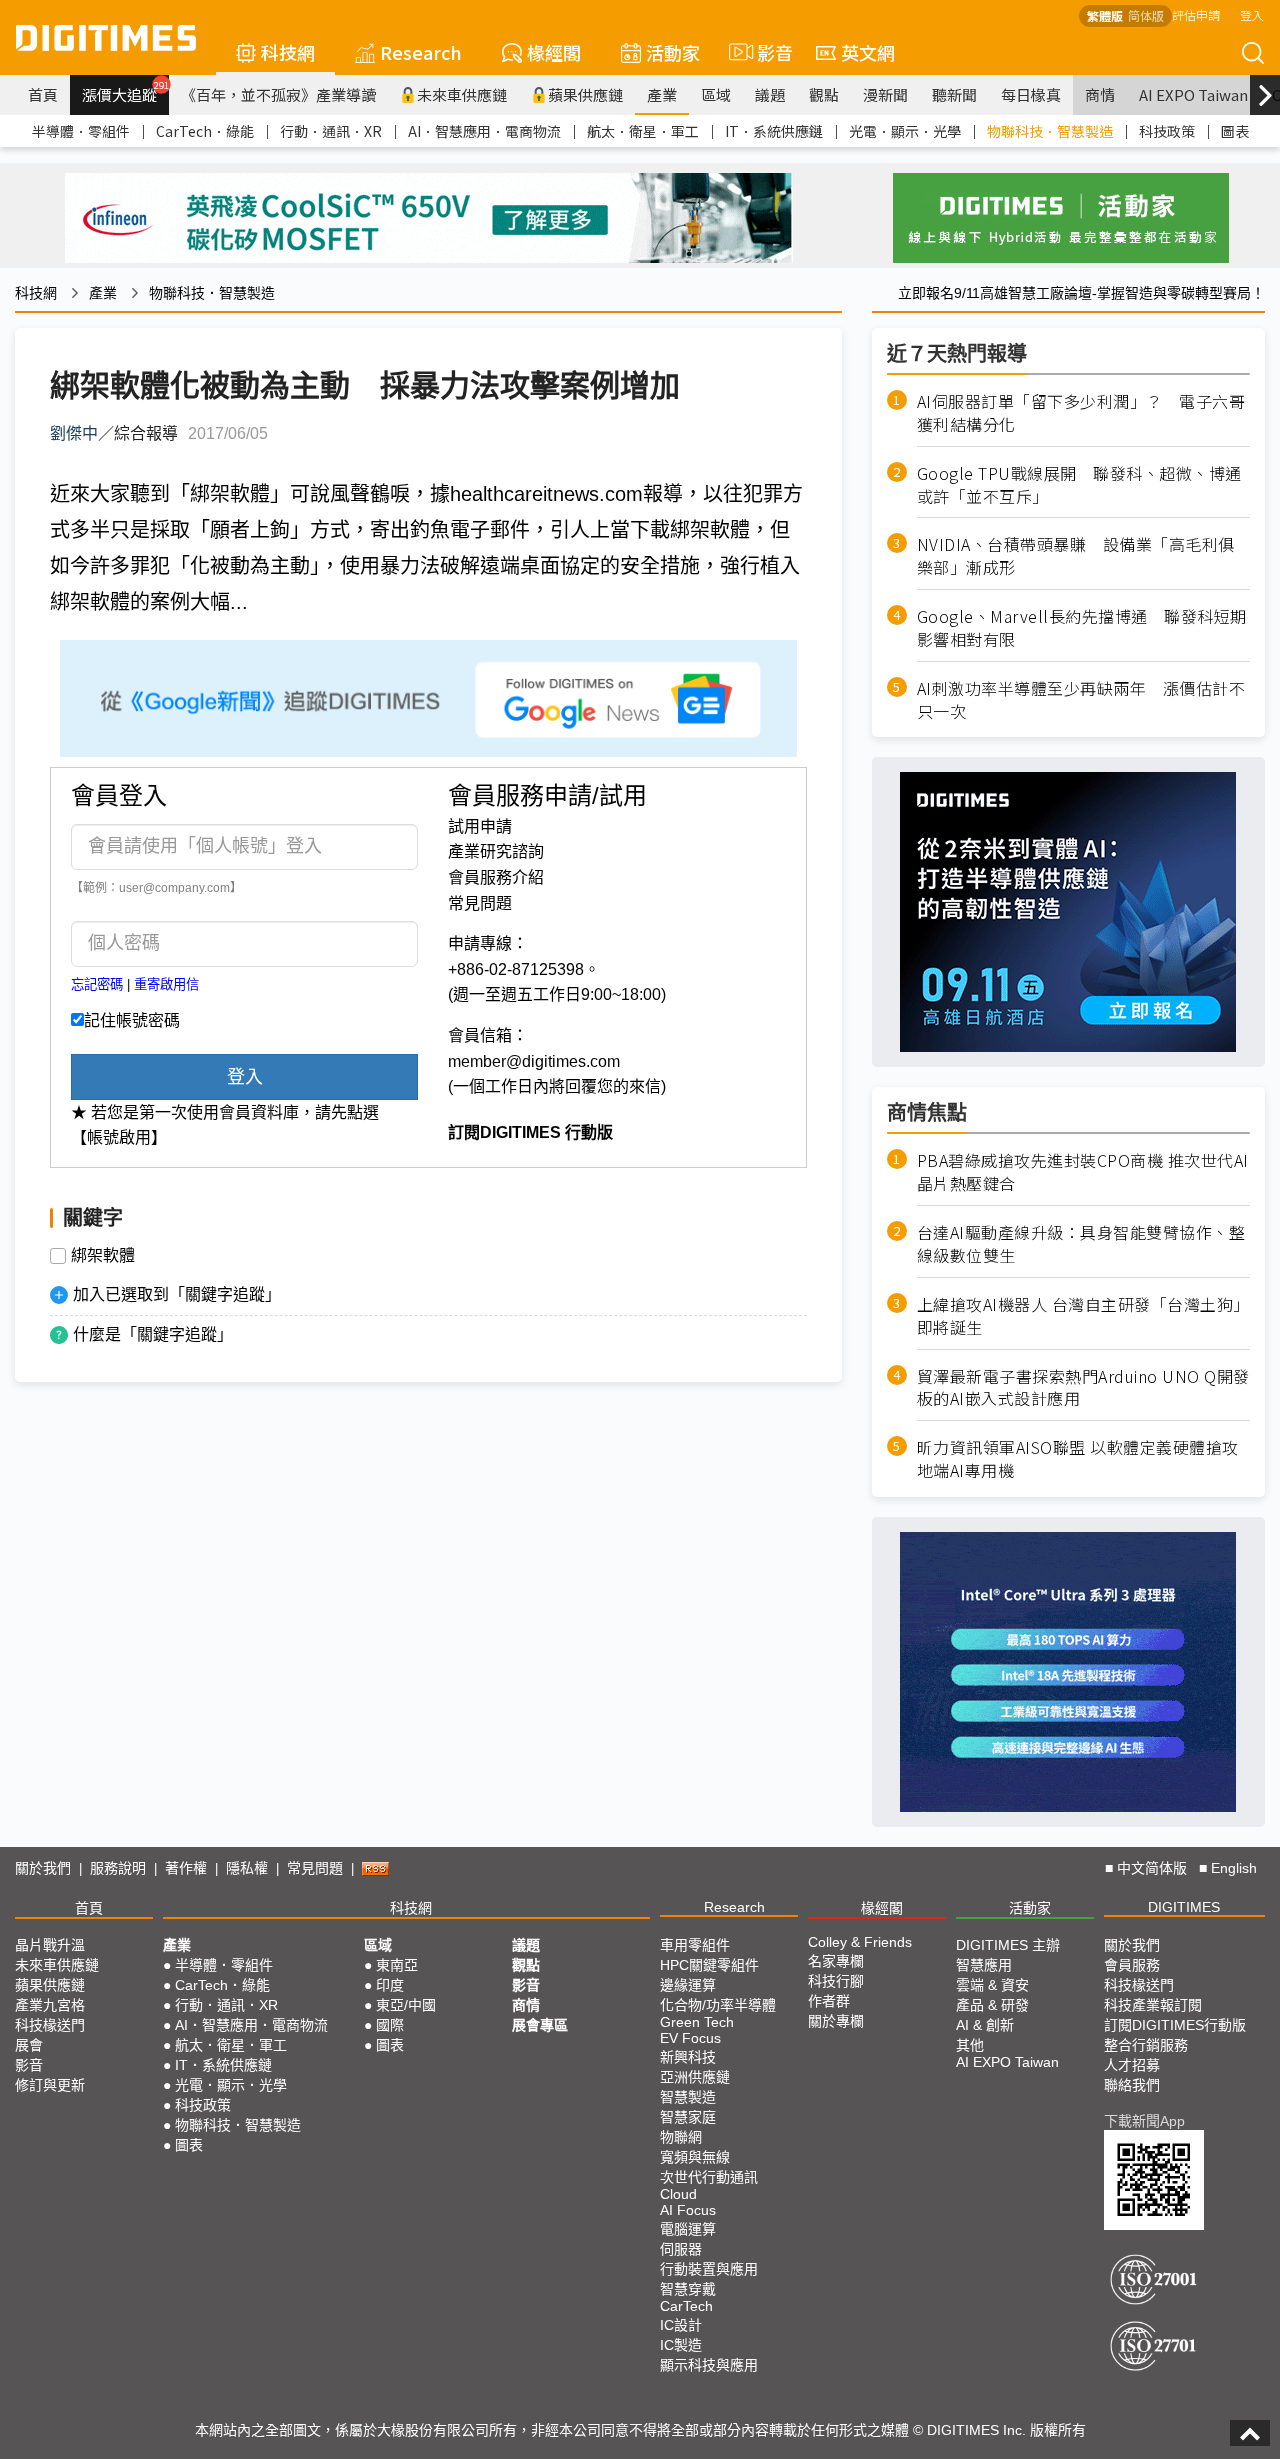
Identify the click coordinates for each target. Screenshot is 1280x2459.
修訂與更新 (50, 2085)
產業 (662, 94)
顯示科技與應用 (709, 2365)
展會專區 (540, 2025)
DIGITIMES (1184, 1907)
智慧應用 (984, 1965)
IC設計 (681, 2325)
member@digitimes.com (534, 1061)
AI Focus (688, 2210)
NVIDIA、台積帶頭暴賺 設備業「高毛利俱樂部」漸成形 (1076, 556)
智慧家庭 (688, 2117)
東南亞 (397, 1965)
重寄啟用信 (166, 984)
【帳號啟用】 (119, 1137)
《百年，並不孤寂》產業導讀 (278, 94)
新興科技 (688, 2057)
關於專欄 (836, 2021)
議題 (770, 94)
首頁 (43, 94)
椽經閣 (554, 52)
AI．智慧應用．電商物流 (484, 131)
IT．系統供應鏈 (774, 131)
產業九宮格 (50, 2005)
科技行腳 (836, 1981)
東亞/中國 (406, 2005)
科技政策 (1167, 131)
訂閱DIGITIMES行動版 (1175, 2025)
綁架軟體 (103, 1256)
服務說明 (118, 1868)
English (1234, 1868)
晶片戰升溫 (50, 1945)
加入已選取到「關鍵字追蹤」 (177, 1294)
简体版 (1146, 15)
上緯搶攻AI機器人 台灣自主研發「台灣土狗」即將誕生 (1083, 1316)
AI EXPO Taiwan (1193, 94)
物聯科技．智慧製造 (1050, 131)
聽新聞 (954, 94)
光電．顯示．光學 (905, 131)
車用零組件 (695, 1945)
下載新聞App (1144, 2121)
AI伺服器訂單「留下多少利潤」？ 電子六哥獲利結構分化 (1081, 413)
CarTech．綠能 (205, 131)
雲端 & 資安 (992, 1985)
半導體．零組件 (81, 131)
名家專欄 (836, 1961)
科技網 (288, 52)
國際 (390, 2025)
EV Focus (690, 2038)
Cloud (678, 2194)
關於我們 (43, 1868)
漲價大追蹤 (125, 92)
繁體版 (1105, 15)
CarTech (686, 2306)
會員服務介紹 (496, 877)
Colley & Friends (860, 1942)
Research (421, 52)
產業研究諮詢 (496, 851)
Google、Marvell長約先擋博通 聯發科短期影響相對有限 (1082, 628)
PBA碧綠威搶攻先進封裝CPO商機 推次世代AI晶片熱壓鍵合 (1083, 1172)
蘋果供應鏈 (585, 94)
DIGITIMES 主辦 (1008, 1945)
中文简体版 (1152, 1868)
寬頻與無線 (695, 2157)
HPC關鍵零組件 (709, 1965)
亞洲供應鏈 (695, 2077)
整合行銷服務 (1146, 2045)
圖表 (1235, 131)
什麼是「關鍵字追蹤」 (153, 1334)
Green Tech (697, 2022)
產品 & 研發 (992, 2005)
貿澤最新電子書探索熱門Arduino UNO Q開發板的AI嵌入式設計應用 (1083, 1388)
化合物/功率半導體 (718, 2005)
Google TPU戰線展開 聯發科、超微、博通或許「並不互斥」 (1079, 485)
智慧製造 (688, 2097)
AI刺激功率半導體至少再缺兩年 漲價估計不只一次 (1081, 700)
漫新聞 (885, 94)
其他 (970, 2045)
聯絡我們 (1132, 2085)
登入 (1252, 14)
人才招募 (1132, 2065)
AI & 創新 (985, 2025)
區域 (716, 94)
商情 (1100, 94)
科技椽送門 (50, 2025)
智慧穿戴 (688, 2289)
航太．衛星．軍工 (643, 131)
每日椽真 (1031, 94)
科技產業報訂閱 (1153, 2005)
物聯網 (681, 2137)
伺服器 (681, 2249)
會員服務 (1132, 1965)
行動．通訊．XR (331, 131)
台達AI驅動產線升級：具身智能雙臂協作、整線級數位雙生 (1081, 1244)
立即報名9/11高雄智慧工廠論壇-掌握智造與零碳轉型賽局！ (1081, 293)
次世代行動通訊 (709, 2177)
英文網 (868, 52)
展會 (29, 2045)
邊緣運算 (688, 1985)
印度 (390, 1985)
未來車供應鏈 (462, 94)
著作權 (186, 1868)
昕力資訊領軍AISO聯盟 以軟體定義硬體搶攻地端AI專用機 (1078, 1459)
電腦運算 (688, 2229)
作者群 (829, 2001)
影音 (766, 52)
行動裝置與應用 (709, 2269)
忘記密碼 (97, 984)
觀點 (824, 94)
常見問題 (480, 903)
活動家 (673, 52)
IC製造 (681, 2345)
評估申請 (1196, 14)
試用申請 (480, 826)
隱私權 (247, 1868)
